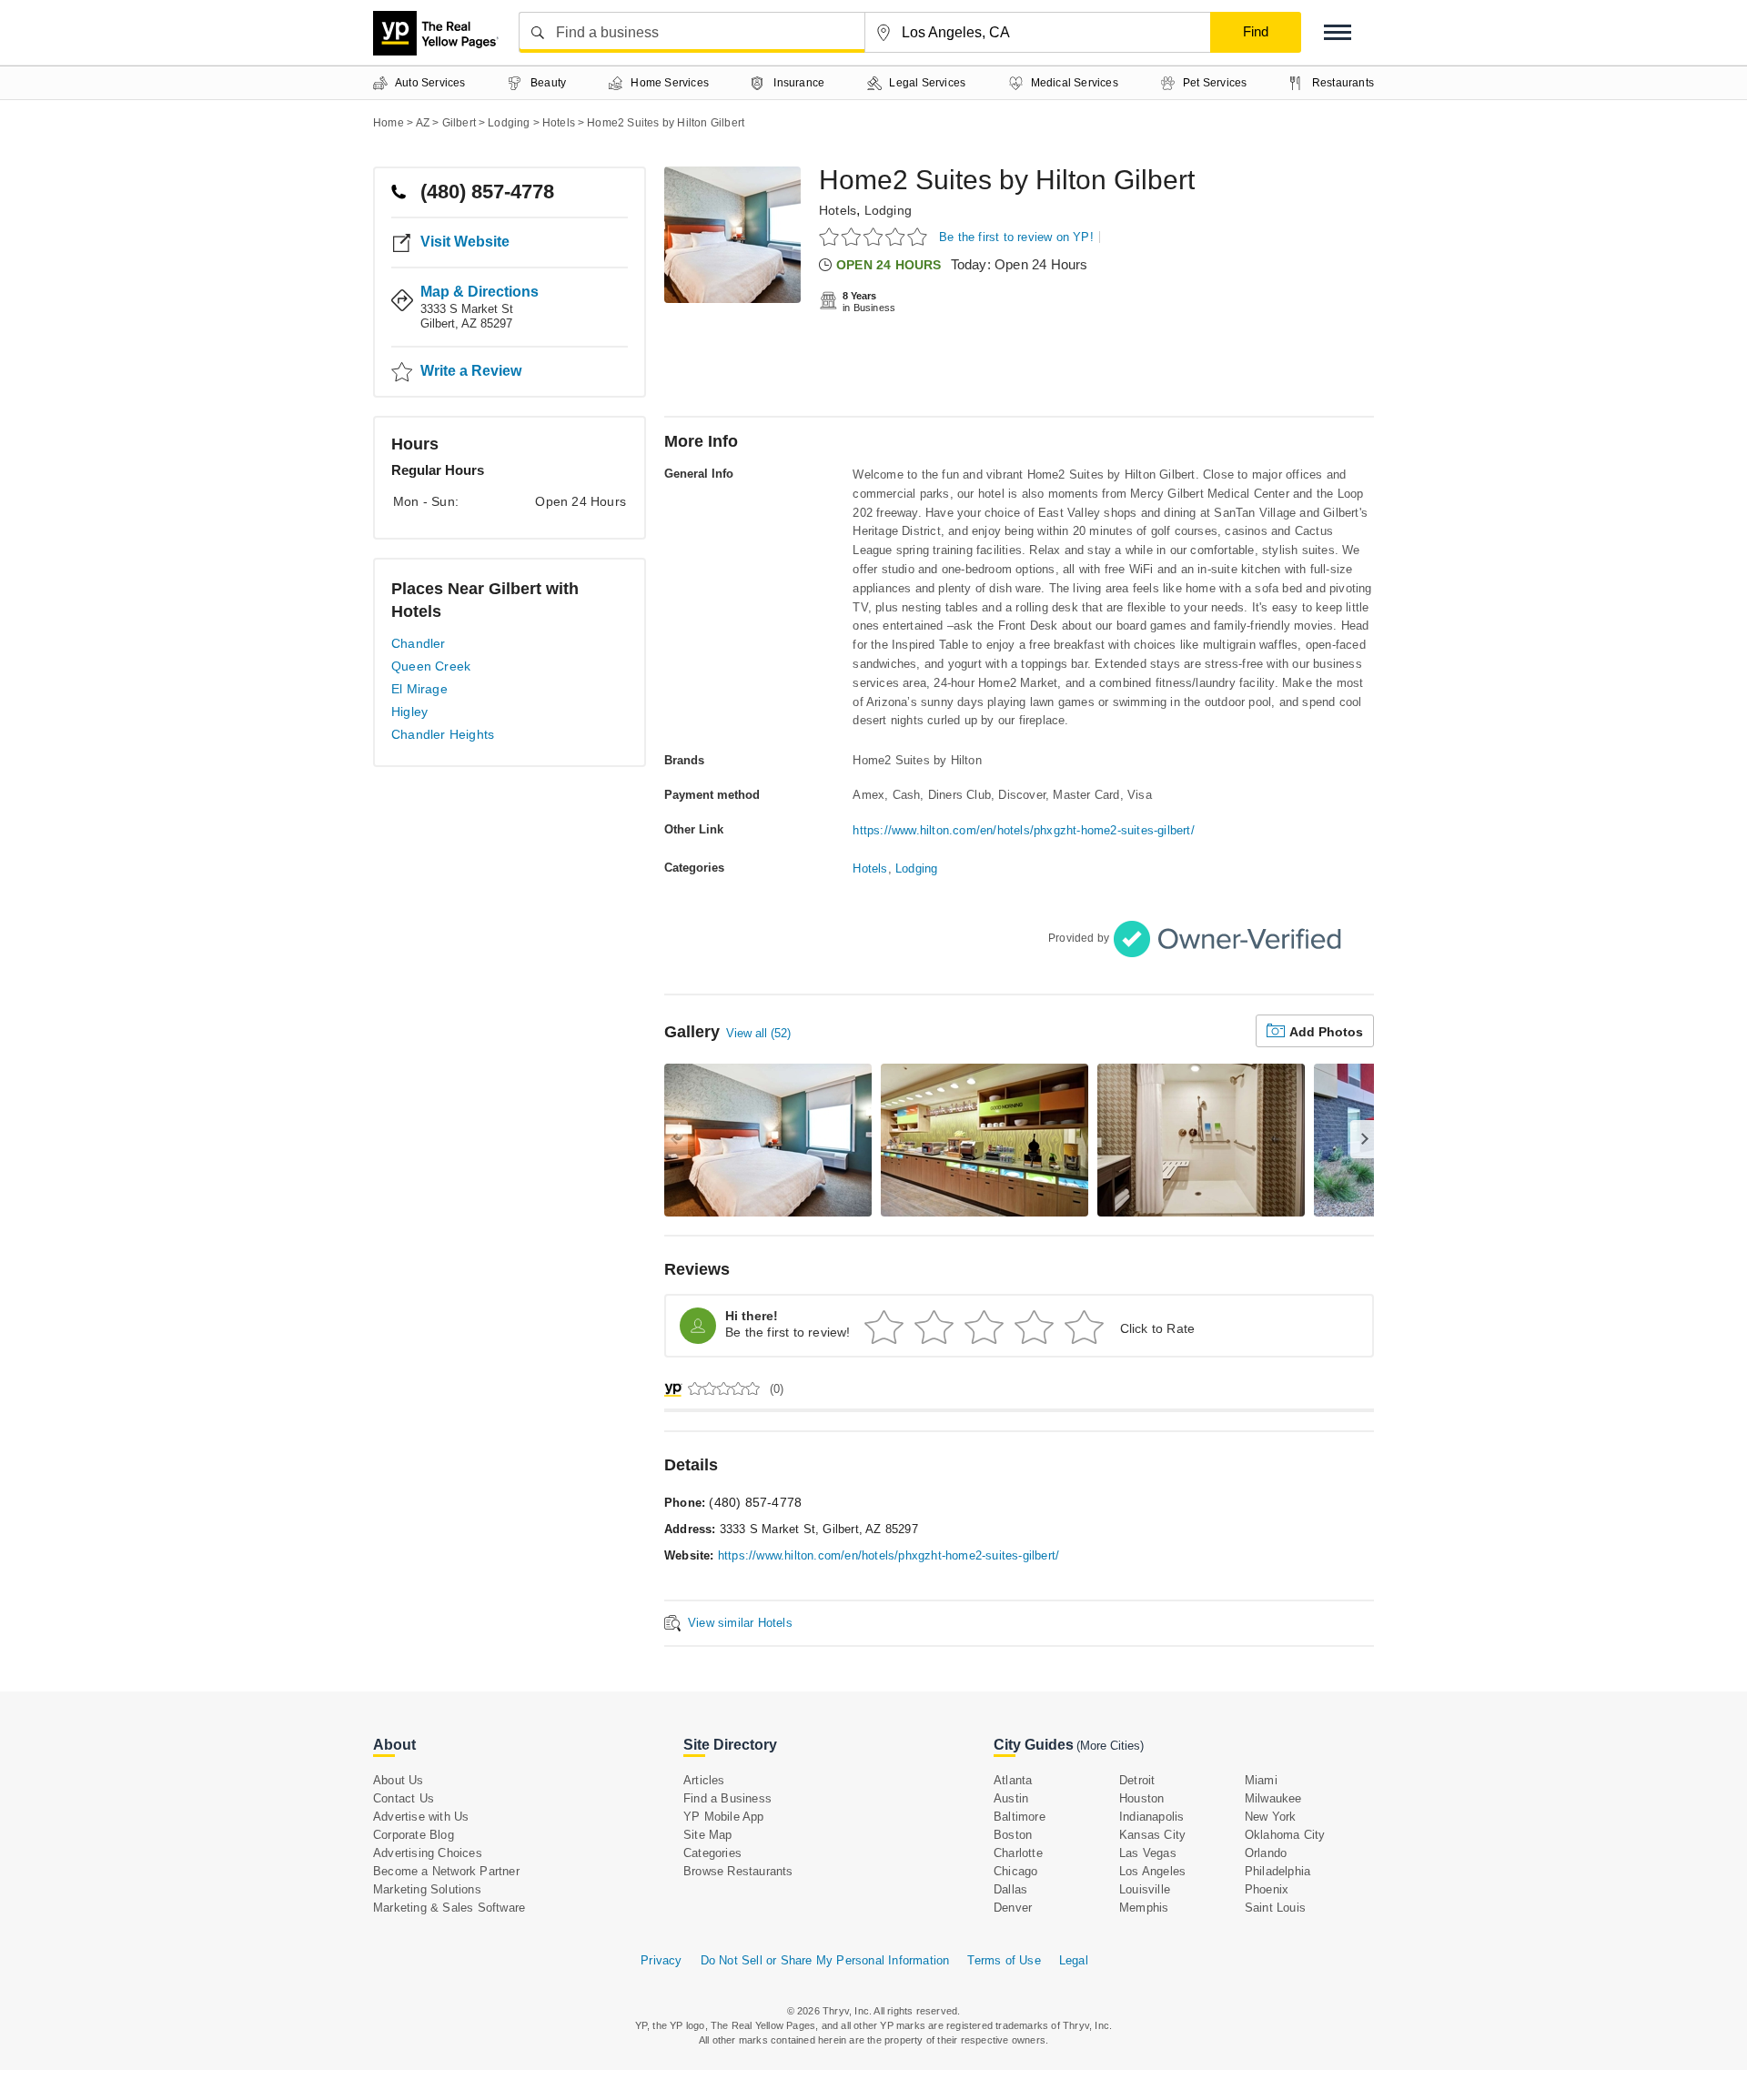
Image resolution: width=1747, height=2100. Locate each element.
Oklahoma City (1285, 1835)
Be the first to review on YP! (1016, 237)
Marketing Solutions (427, 1889)
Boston (1013, 1835)
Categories (712, 1853)
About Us (399, 1780)
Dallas (1010, 1889)
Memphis (1144, 1908)
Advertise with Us (421, 1817)
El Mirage (419, 689)
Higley (409, 712)
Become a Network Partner (446, 1871)
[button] (1338, 32)
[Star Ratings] (876, 236)
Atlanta (1013, 1780)
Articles (704, 1780)
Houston (1141, 1798)
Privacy (661, 1960)
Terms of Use (1004, 1960)
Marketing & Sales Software (449, 1908)
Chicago (1015, 1871)
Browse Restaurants (738, 1871)
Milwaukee (1273, 1798)
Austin (1011, 1798)
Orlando (1266, 1853)
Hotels (838, 210)
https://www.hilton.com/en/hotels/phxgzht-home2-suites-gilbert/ (1023, 830)
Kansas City (1152, 1835)
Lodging (888, 210)
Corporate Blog (414, 1835)
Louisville (1145, 1889)
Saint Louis (1275, 1908)
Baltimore (1020, 1817)
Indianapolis (1151, 1817)
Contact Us (404, 1798)
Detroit (1137, 1780)
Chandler (419, 643)
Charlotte (1018, 1853)
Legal (1074, 1960)
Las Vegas (1148, 1853)
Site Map (708, 1835)
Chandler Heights (443, 734)
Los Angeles (1152, 1871)
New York (1271, 1817)
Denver (1013, 1908)
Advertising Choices (428, 1853)
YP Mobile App (724, 1817)
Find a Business (727, 1798)
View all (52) (758, 1033)
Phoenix (1267, 1889)
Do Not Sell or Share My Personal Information (825, 1960)
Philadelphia (1277, 1871)
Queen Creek (431, 666)
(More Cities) (1110, 1746)
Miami (1261, 1780)
